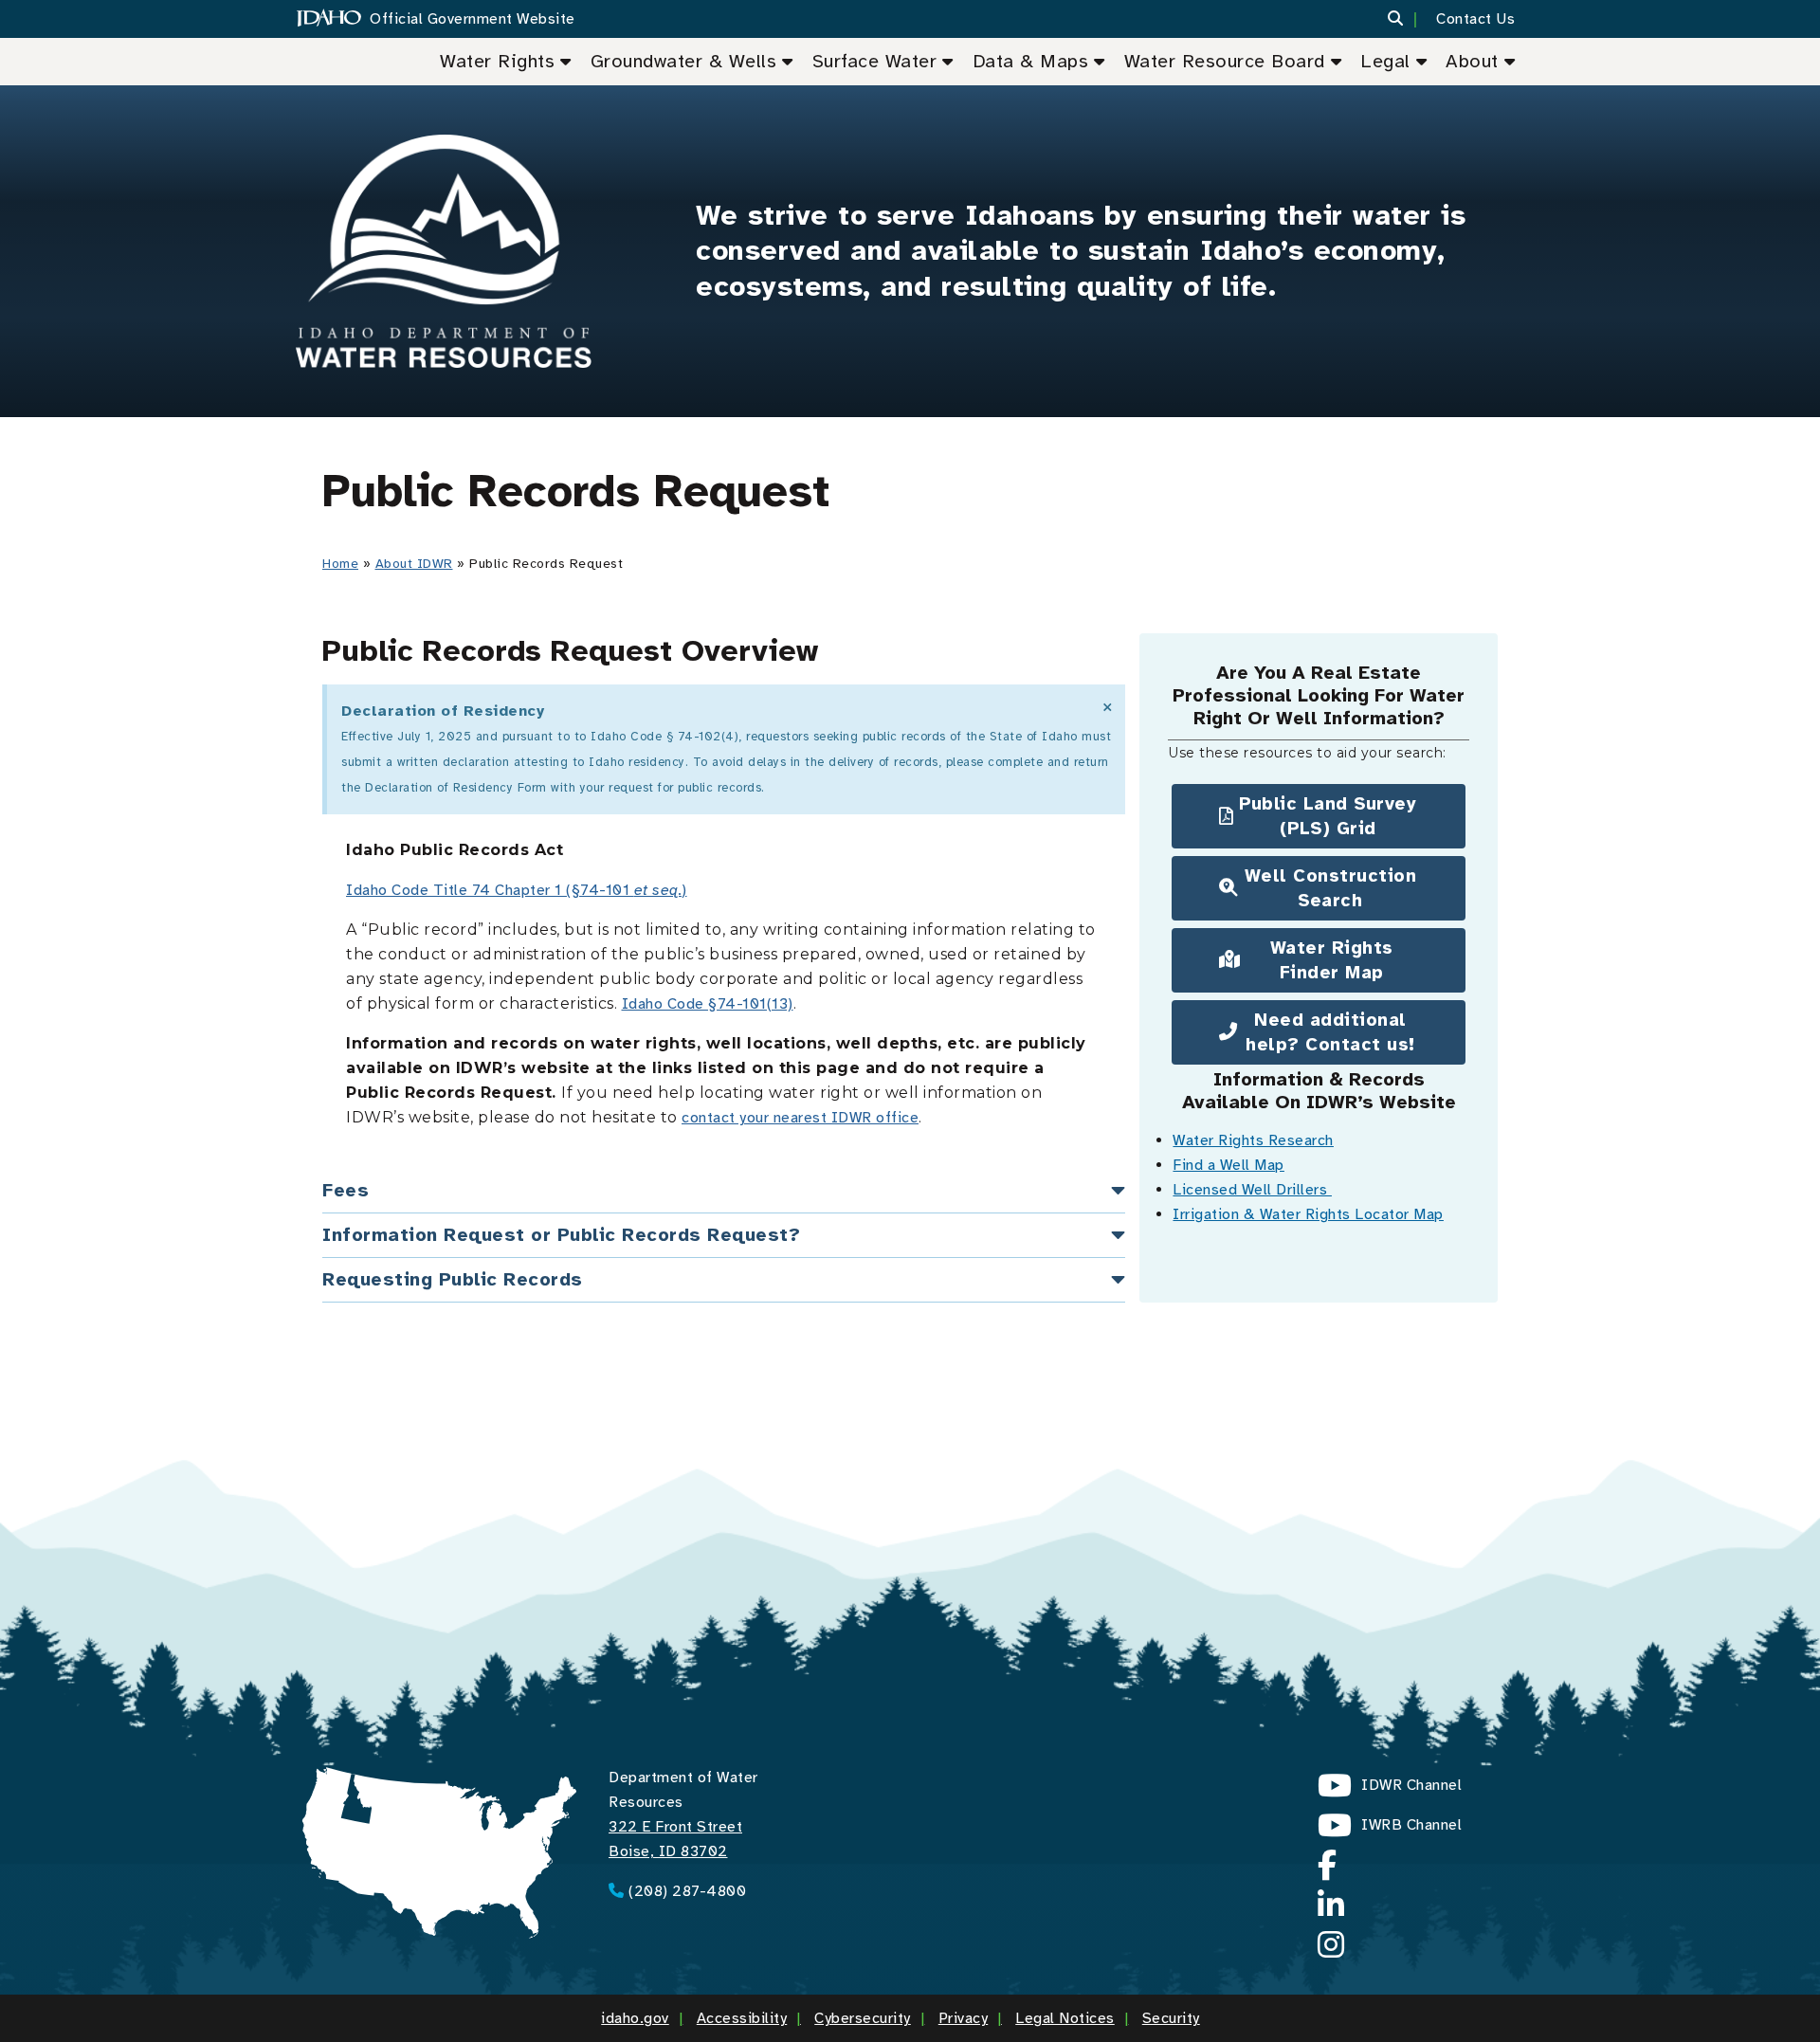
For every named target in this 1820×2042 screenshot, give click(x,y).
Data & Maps (1031, 61)
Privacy (964, 2018)
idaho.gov (635, 2018)
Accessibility (742, 2018)
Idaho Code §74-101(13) (708, 1004)
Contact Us (1475, 19)
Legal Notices (1065, 2018)
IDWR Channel (1390, 1790)
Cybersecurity (863, 2018)
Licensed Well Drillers (1252, 1190)
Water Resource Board (1225, 61)
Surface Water (875, 61)
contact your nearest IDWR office (800, 1118)
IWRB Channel (1390, 1830)
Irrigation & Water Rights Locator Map (1308, 1214)
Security (1171, 2018)
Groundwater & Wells (684, 61)
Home (340, 564)
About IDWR (414, 564)
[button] (1407, 19)
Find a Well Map (1228, 1165)
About (1472, 61)
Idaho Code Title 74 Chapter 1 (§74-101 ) (517, 890)
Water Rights (497, 61)
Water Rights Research (1253, 1140)
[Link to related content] (444, 251)
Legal (1385, 61)
